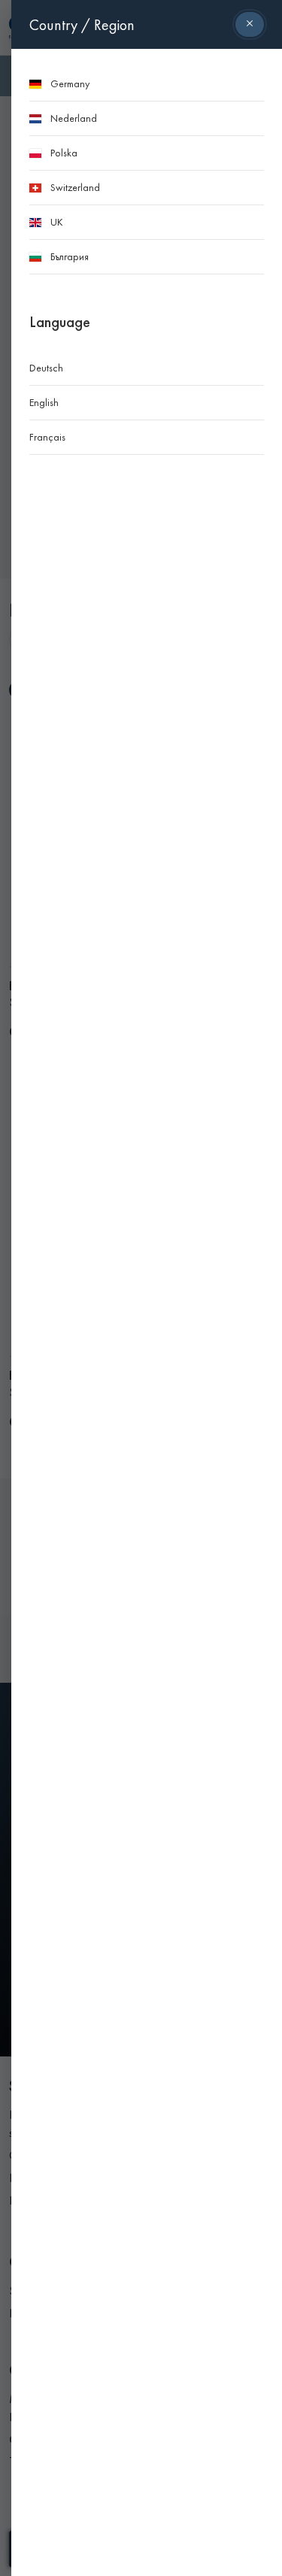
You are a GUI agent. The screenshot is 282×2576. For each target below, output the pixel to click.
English (44, 402)
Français (47, 437)
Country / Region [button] (82, 25)
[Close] (250, 24)
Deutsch (46, 368)
